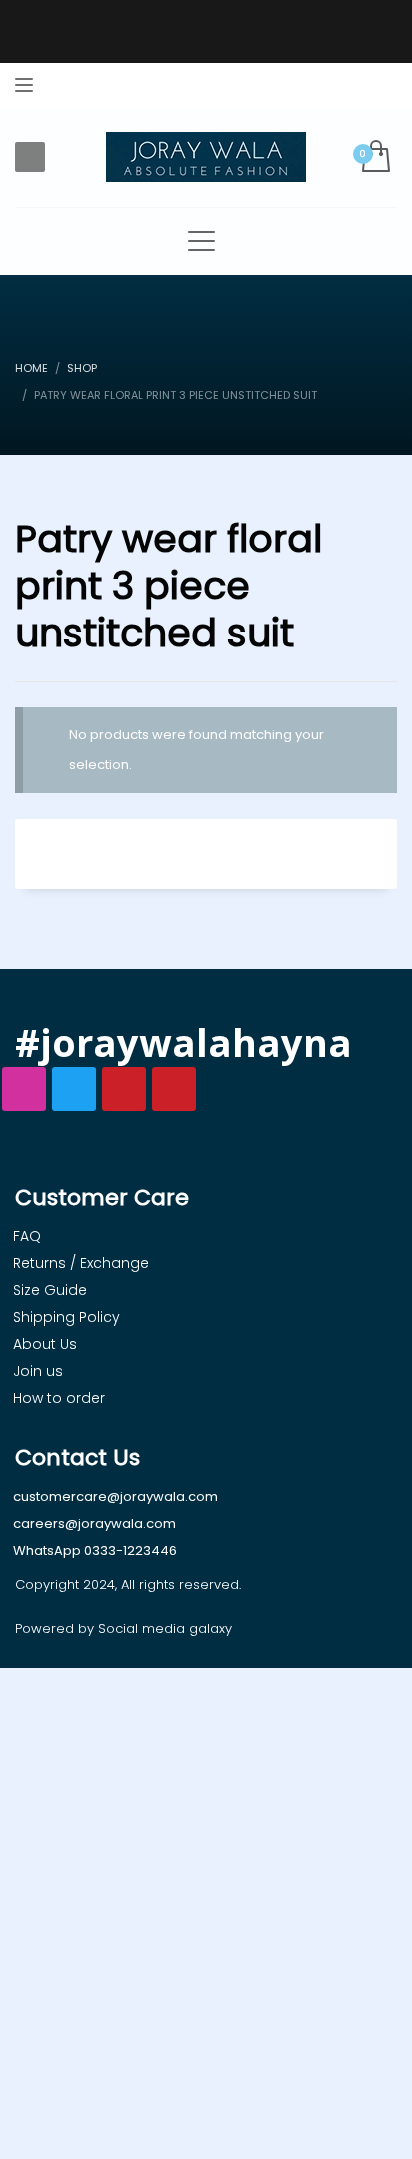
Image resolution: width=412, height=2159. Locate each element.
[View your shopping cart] (374, 157)
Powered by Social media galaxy (123, 1628)
